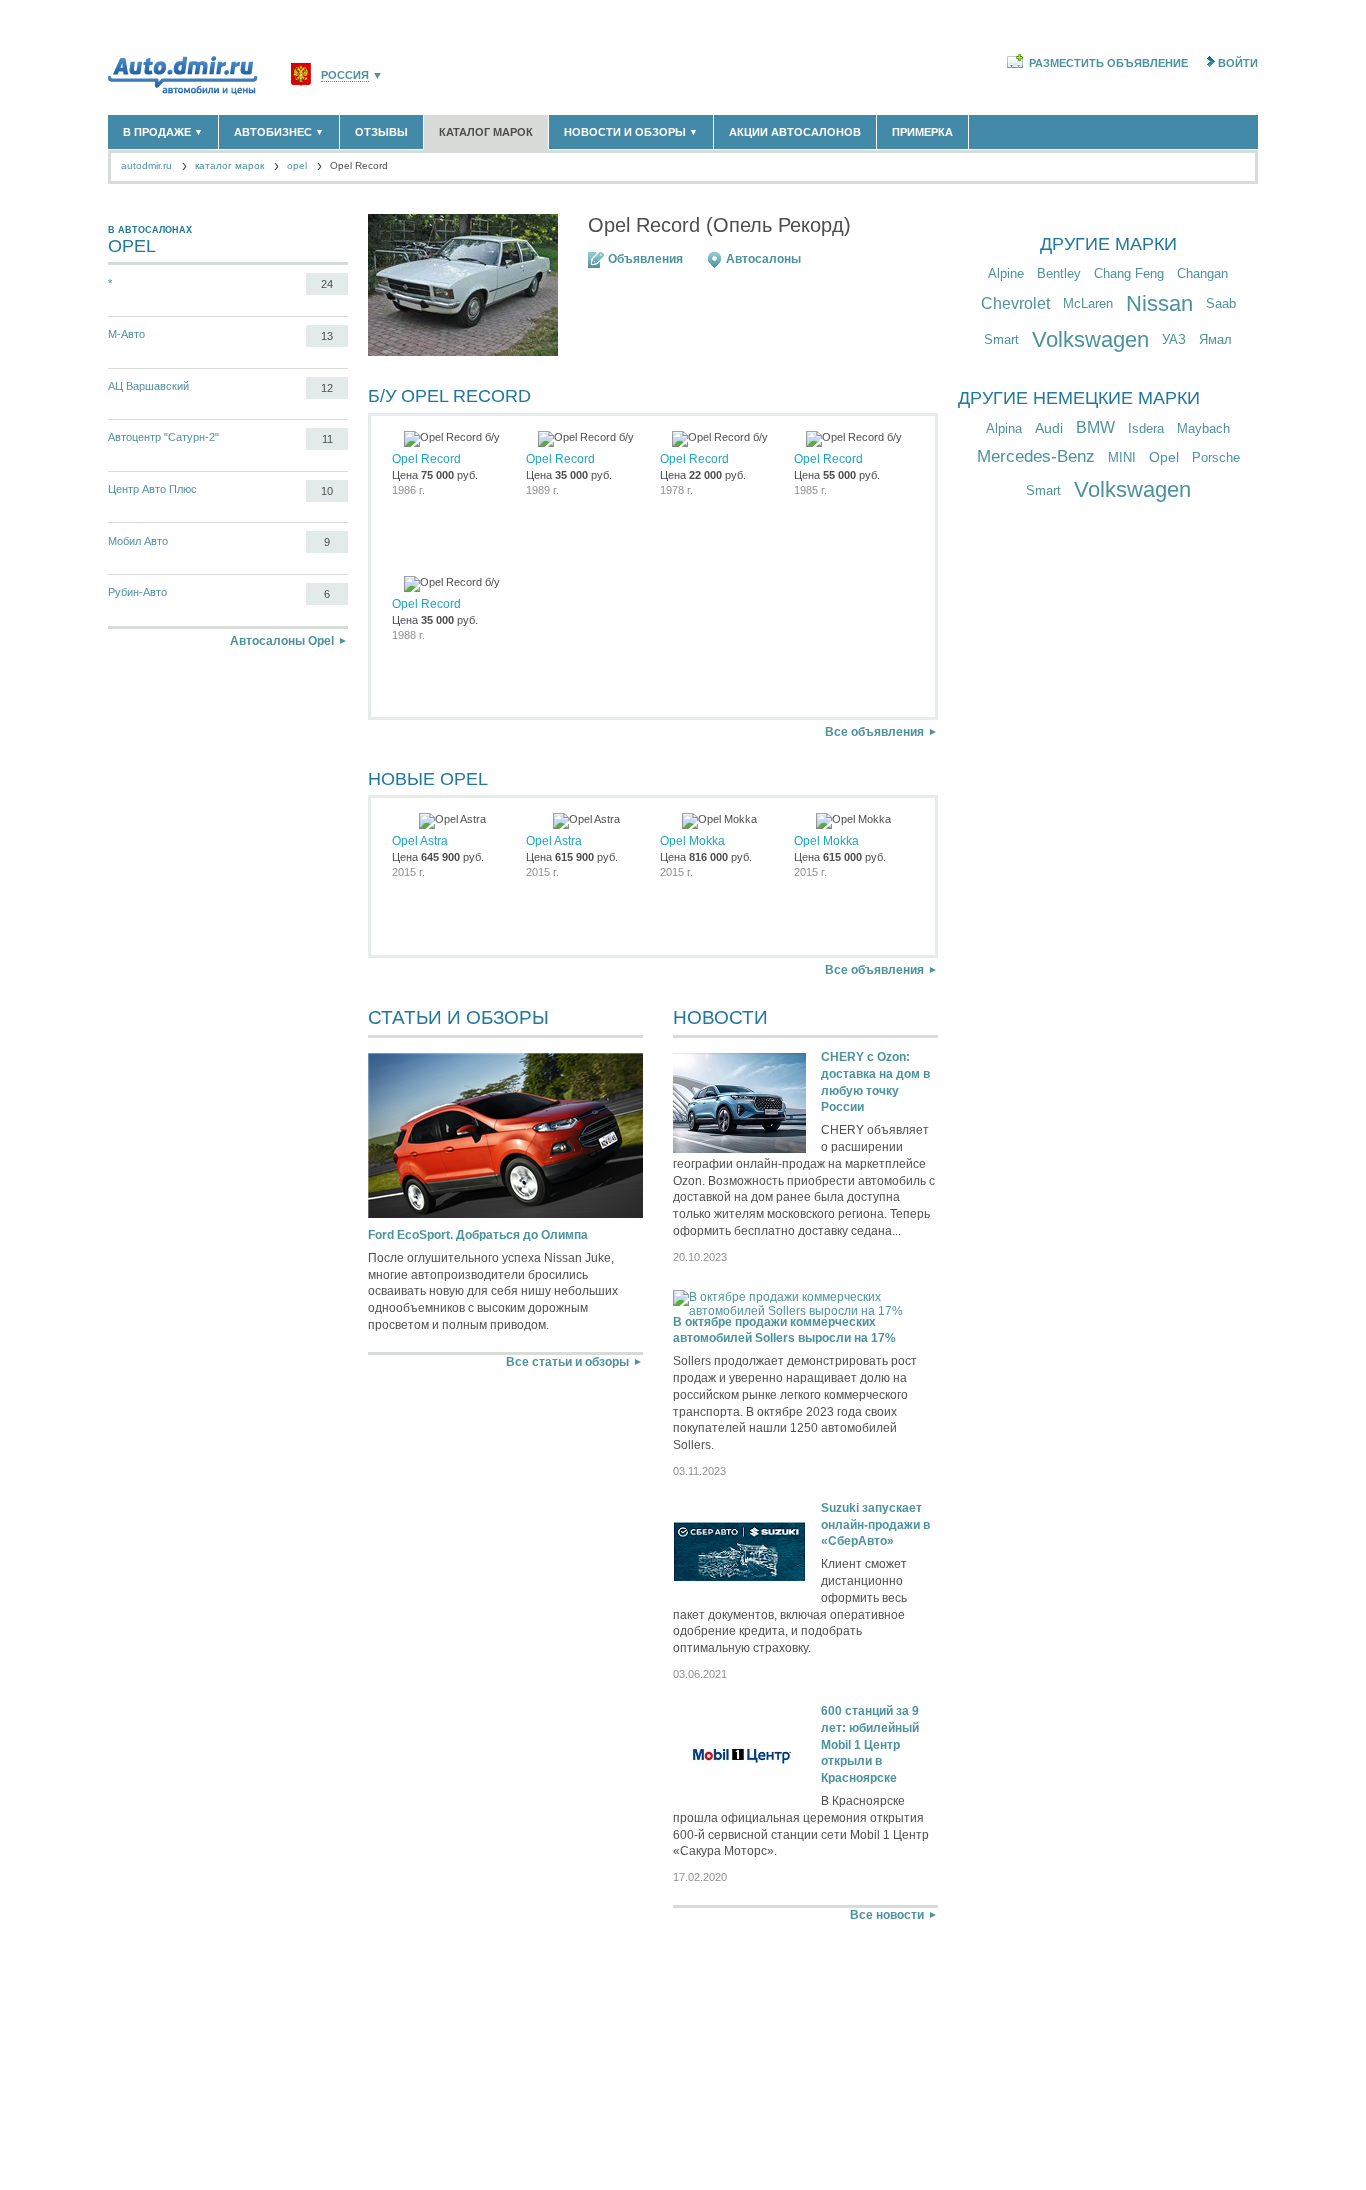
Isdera (1146, 428)
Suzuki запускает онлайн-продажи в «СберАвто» (875, 1525)
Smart (1001, 339)
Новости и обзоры (631, 132)
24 (327, 284)
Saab (1221, 303)
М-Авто (126, 334)
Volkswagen (1090, 339)
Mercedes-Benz (1036, 456)
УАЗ (1174, 339)
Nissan (1159, 303)
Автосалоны (763, 259)
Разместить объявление (1108, 63)
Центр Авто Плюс (152, 489)
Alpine (1006, 273)
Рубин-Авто (137, 592)
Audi (1049, 428)
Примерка (922, 132)
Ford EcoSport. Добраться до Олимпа (478, 1235)
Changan (1202, 273)
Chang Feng (1129, 273)
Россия (345, 75)
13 (327, 336)
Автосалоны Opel (282, 641)
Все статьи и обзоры (567, 1362)
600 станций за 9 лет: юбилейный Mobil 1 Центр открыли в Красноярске (870, 1744)
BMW (1095, 427)
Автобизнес (279, 132)
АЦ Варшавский (148, 386)
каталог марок (229, 165)
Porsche (1216, 457)
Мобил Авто (138, 541)
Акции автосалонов (795, 132)
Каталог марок (486, 132)
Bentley (1059, 273)
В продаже (163, 132)
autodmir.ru (146, 165)
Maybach (1203, 428)
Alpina (1004, 428)
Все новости (887, 1915)
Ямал (1215, 339)
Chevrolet (1015, 303)
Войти (1238, 63)
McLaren (1088, 303)
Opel (1164, 457)
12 (327, 388)
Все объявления (874, 732)
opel (297, 165)
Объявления (645, 259)
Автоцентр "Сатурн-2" (163, 437)
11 (327, 439)
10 (327, 491)
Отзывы (381, 132)
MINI (1122, 457)
